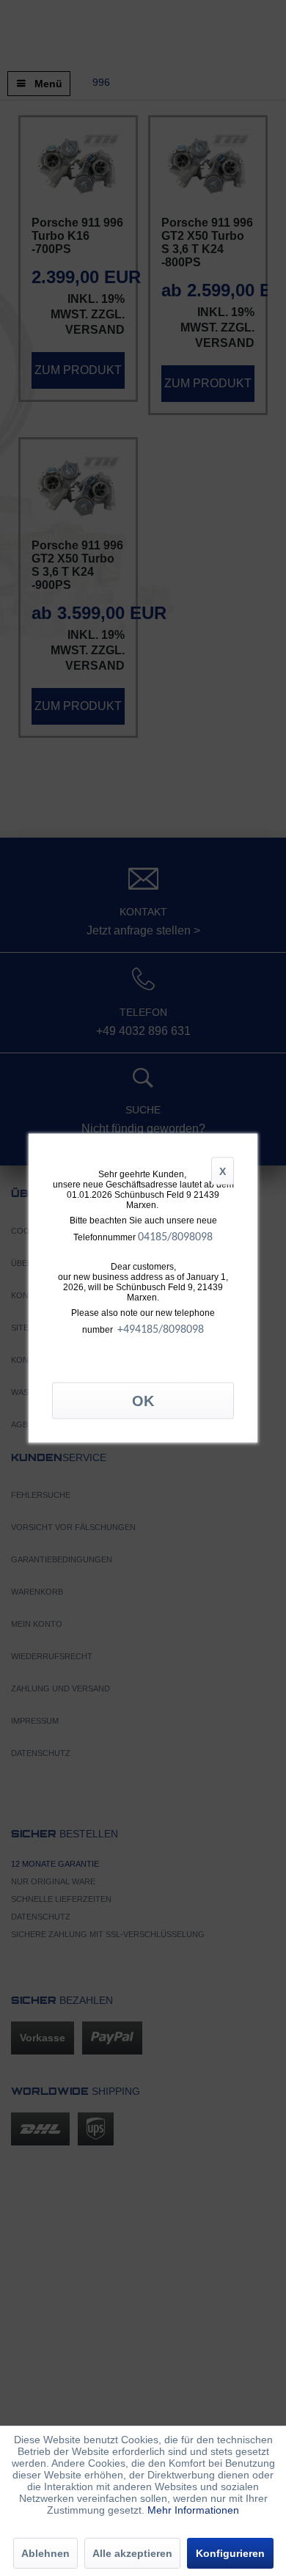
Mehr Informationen (193, 2510)
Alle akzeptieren (132, 2553)
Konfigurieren (230, 2553)
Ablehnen (45, 2553)
